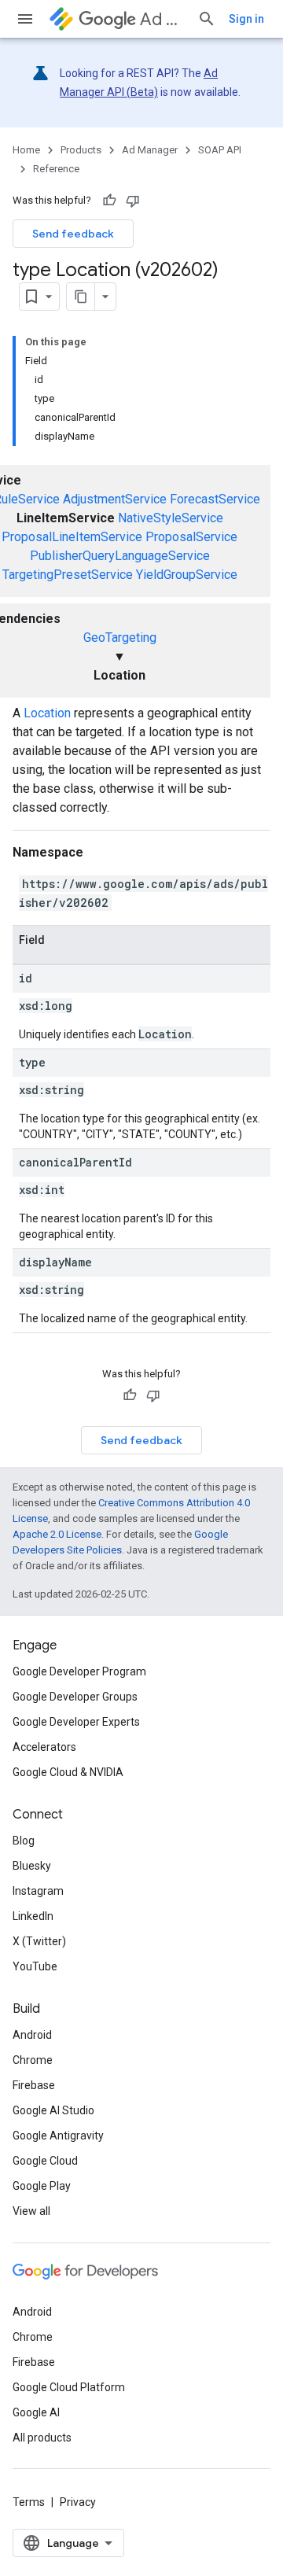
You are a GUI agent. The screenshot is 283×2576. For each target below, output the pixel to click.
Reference (56, 169)
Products (81, 150)
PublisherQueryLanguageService (120, 556)
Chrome (33, 2060)
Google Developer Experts (76, 1722)
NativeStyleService (171, 518)
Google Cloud (45, 2161)
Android (32, 2035)
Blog (24, 1841)
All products (42, 2438)
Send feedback (73, 234)
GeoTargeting (120, 638)
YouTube (35, 1966)
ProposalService (191, 537)
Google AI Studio (53, 2110)
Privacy (78, 2502)
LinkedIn (33, 1916)
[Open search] (207, 19)
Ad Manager (162, 19)
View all (31, 2211)
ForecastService (215, 499)
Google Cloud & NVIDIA (68, 1772)
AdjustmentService (115, 499)
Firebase (34, 2085)
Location (47, 713)
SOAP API (220, 150)
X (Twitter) (39, 1941)
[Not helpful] (133, 201)
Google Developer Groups (75, 1697)
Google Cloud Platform (69, 2387)
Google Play (42, 2186)
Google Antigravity (58, 2136)
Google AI (36, 2412)
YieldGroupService (187, 575)
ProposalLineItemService (72, 537)
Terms (29, 2502)
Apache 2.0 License (57, 1534)
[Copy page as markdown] (81, 297)
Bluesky (32, 1866)
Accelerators (44, 1747)
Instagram (38, 1891)
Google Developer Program (79, 1671)
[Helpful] (109, 201)
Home (26, 150)
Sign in (246, 19)
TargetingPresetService (68, 575)
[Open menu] (25, 19)
